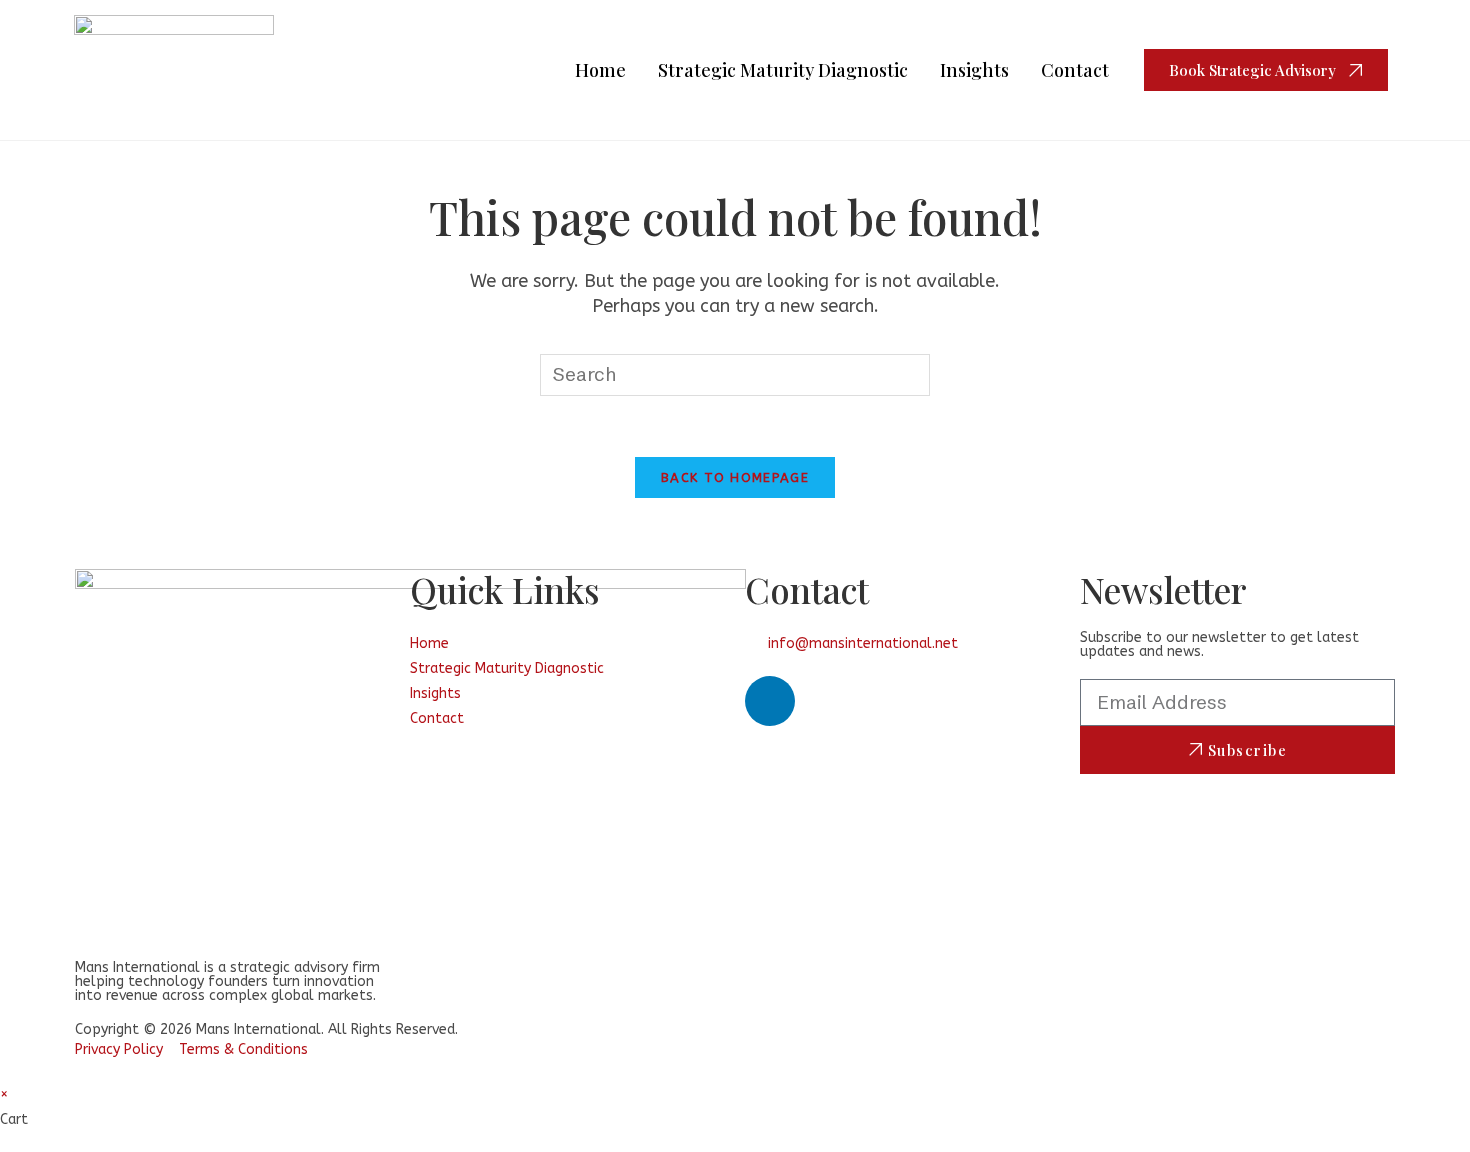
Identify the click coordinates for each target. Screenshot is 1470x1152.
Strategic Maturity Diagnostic (783, 70)
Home (600, 70)
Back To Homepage (735, 477)
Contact (1075, 70)
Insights (974, 70)
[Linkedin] (770, 701)
